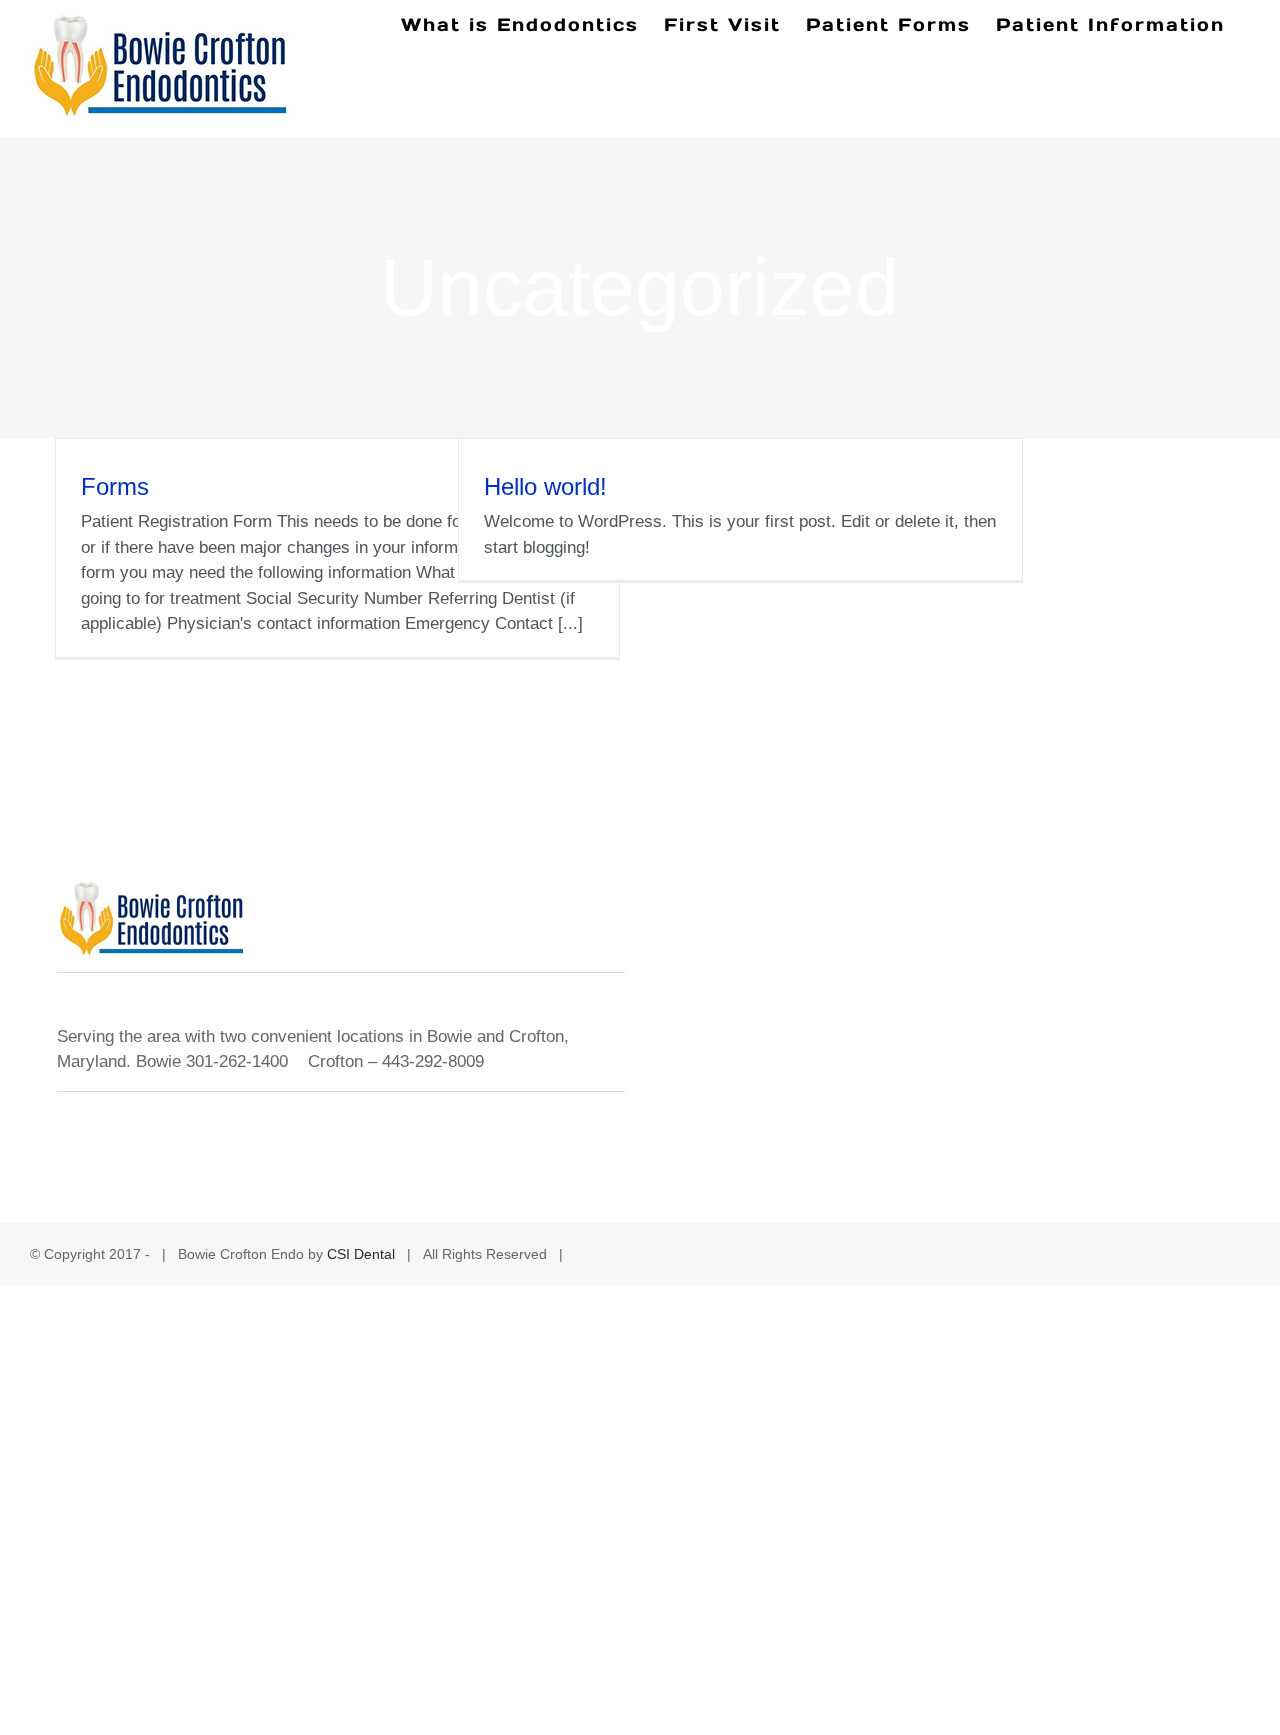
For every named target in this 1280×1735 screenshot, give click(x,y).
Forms (115, 486)
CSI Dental (361, 1254)
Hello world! (545, 486)
